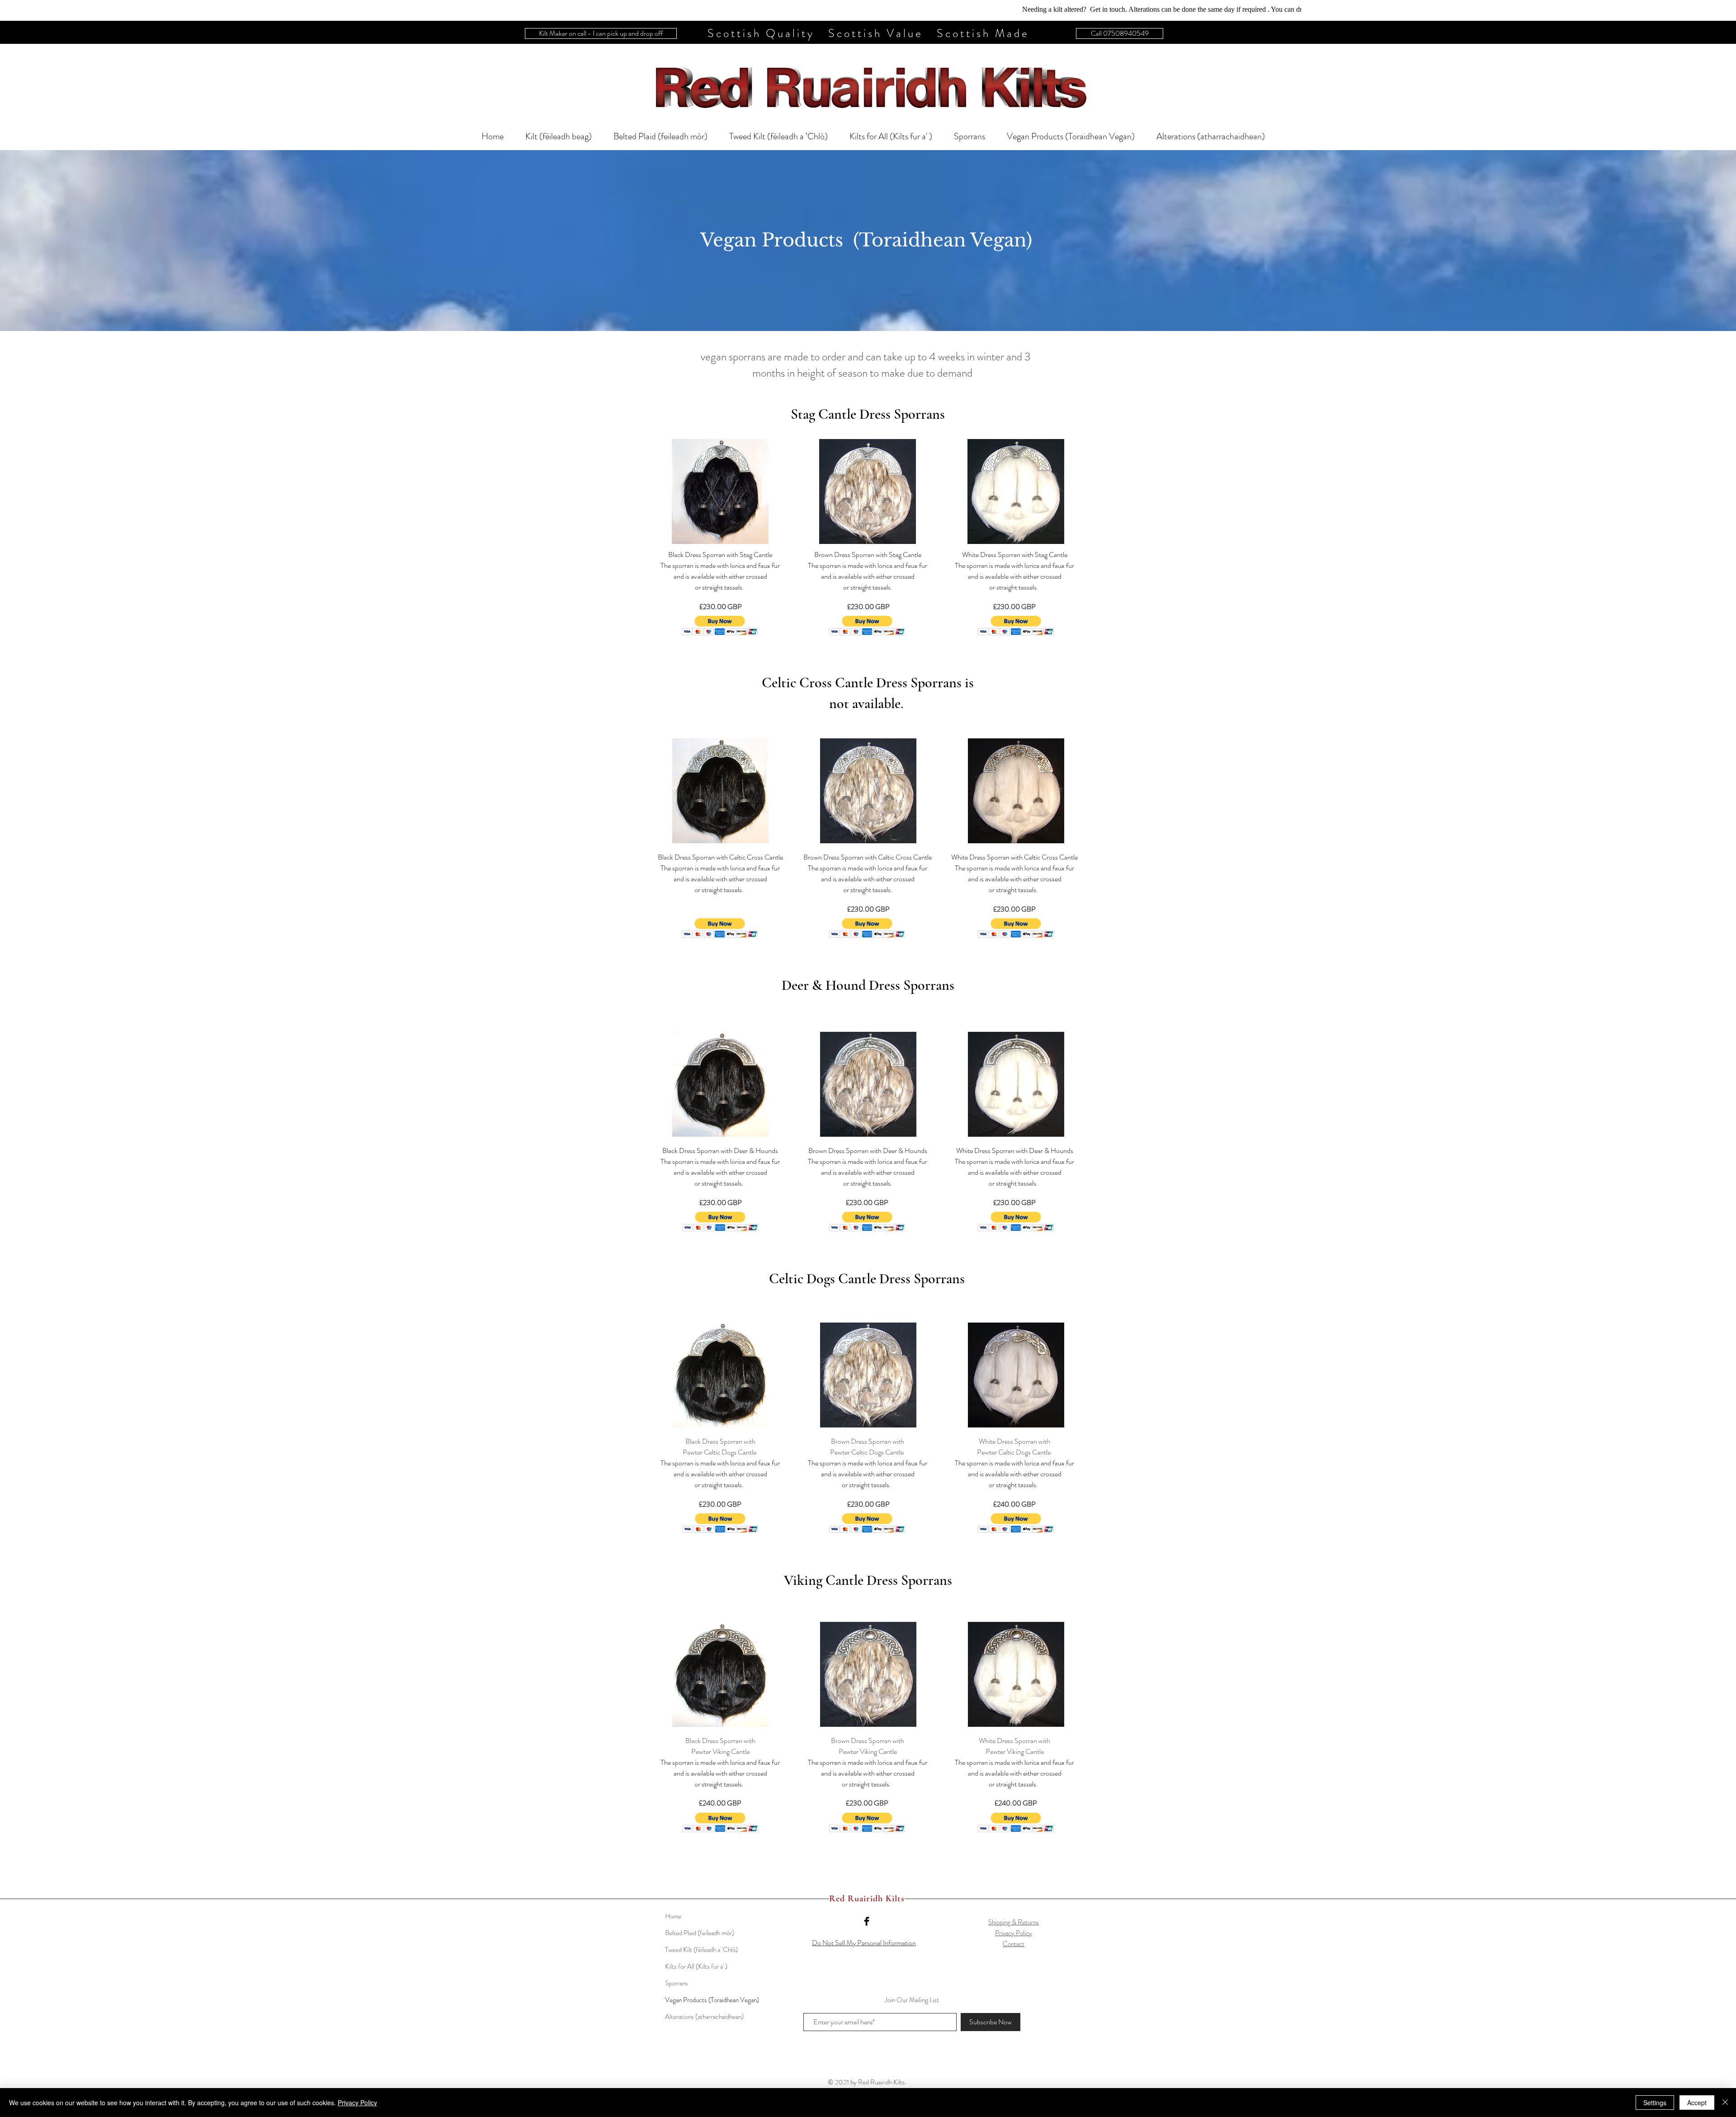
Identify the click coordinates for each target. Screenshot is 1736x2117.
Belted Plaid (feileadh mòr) (700, 1933)
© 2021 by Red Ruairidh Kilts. (867, 2082)
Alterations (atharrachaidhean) (704, 2017)
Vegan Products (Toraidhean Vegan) (712, 2000)
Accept (1697, 2103)
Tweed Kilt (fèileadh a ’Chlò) (701, 1950)
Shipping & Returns (1014, 1922)
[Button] (868, 86)
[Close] (1725, 2103)
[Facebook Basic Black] (867, 1921)
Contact (1014, 1944)
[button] (720, 626)
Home (673, 1916)
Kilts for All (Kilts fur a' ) (696, 1966)
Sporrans (677, 1983)
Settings (1655, 2103)
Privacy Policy (1014, 1933)
